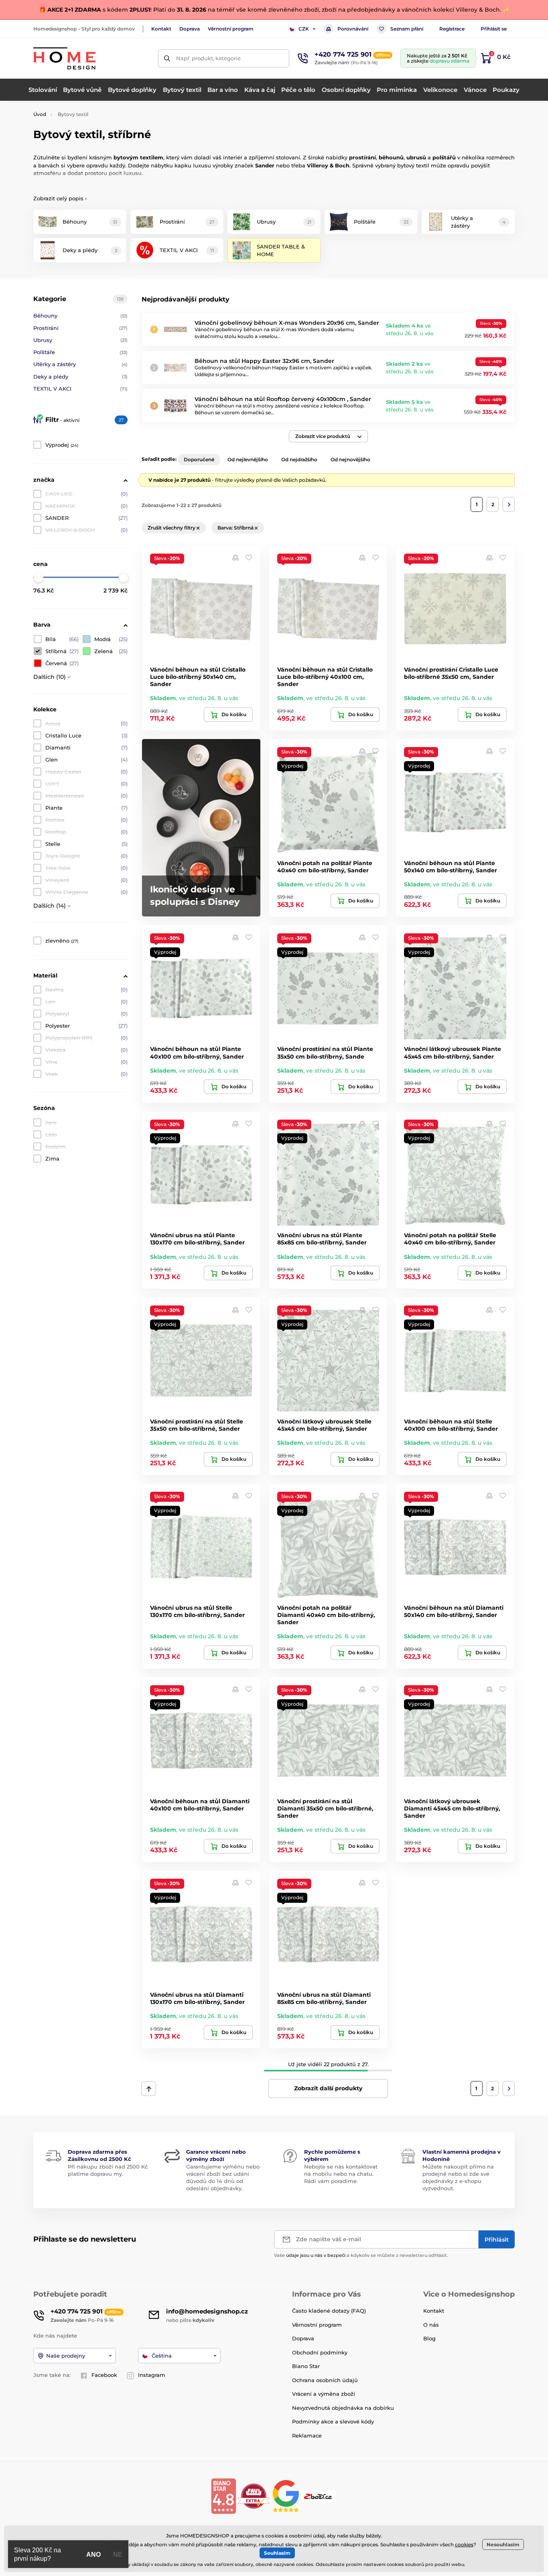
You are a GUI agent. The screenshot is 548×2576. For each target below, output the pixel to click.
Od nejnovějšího (350, 459)
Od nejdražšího (299, 459)
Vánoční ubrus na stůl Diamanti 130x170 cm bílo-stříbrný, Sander (197, 1998)
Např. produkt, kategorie (208, 58)
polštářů (445, 157)
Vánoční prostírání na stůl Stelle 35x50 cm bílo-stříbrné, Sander (197, 1425)
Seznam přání (407, 29)
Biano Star (306, 2366)
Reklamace (307, 2435)
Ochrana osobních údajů (325, 2380)
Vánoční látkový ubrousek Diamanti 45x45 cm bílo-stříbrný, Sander (452, 1808)
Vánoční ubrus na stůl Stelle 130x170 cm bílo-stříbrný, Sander (197, 1611)
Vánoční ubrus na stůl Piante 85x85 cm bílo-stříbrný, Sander (322, 1239)
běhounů (391, 157)
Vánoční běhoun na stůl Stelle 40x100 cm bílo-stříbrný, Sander (451, 1425)
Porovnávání (353, 29)
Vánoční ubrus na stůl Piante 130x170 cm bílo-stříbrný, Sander (197, 1239)
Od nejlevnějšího (248, 459)
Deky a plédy (80, 377)
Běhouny (80, 316)
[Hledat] (167, 58)
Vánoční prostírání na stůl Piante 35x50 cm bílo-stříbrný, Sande (325, 1053)
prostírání (362, 157)
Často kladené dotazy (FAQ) (329, 2311)
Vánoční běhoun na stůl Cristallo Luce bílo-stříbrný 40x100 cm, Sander (325, 677)
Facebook (104, 2375)
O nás (431, 2325)
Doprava (190, 29)
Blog (429, 2338)
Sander (265, 165)
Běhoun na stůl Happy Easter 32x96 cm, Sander (264, 361)
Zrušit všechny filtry (172, 528)
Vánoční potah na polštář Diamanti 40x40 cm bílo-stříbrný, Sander (326, 1615)
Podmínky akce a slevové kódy (333, 2421)
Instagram (152, 2375)
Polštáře (80, 352)
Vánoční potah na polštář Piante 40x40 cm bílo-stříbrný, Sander (325, 867)
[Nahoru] (149, 2089)
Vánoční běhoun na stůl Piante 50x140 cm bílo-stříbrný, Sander (451, 867)
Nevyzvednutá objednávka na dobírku (343, 2408)
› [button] (60, 198)
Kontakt (161, 29)
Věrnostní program (231, 29)
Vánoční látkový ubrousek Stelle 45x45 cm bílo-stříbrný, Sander (324, 1425)
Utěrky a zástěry (80, 364)
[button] (328, 436)
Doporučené (199, 459)
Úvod (40, 114)
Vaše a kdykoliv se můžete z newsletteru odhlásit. (361, 2255)
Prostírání (80, 328)
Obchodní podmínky (320, 2352)
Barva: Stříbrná (236, 528)
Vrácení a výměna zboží (324, 2394)
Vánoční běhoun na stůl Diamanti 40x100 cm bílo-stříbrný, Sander (200, 1805)
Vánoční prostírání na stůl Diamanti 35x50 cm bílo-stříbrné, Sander (325, 1808)
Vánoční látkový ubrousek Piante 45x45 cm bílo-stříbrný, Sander (453, 1053)
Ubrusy (80, 340)
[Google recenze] (287, 2496)
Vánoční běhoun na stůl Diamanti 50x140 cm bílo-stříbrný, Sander (454, 1611)
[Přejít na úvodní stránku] (64, 58)
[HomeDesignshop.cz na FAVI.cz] (254, 2496)
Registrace (452, 29)
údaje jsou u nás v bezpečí (316, 2255)
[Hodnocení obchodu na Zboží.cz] (319, 2496)
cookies (464, 2544)
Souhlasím (277, 2553)
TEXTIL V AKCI (80, 389)
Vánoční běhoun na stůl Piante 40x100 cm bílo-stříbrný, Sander (197, 1053)
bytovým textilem (138, 157)
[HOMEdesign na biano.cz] (223, 2496)
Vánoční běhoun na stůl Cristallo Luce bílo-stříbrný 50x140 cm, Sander (198, 677)
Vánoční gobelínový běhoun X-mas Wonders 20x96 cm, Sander (287, 323)
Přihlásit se (494, 29)
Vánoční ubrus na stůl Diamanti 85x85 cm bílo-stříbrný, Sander (324, 1998)
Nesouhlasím (503, 2544)
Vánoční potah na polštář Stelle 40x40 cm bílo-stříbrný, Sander (450, 1239)
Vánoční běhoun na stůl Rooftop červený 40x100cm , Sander (283, 399)
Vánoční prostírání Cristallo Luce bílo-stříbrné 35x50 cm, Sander (451, 673)
